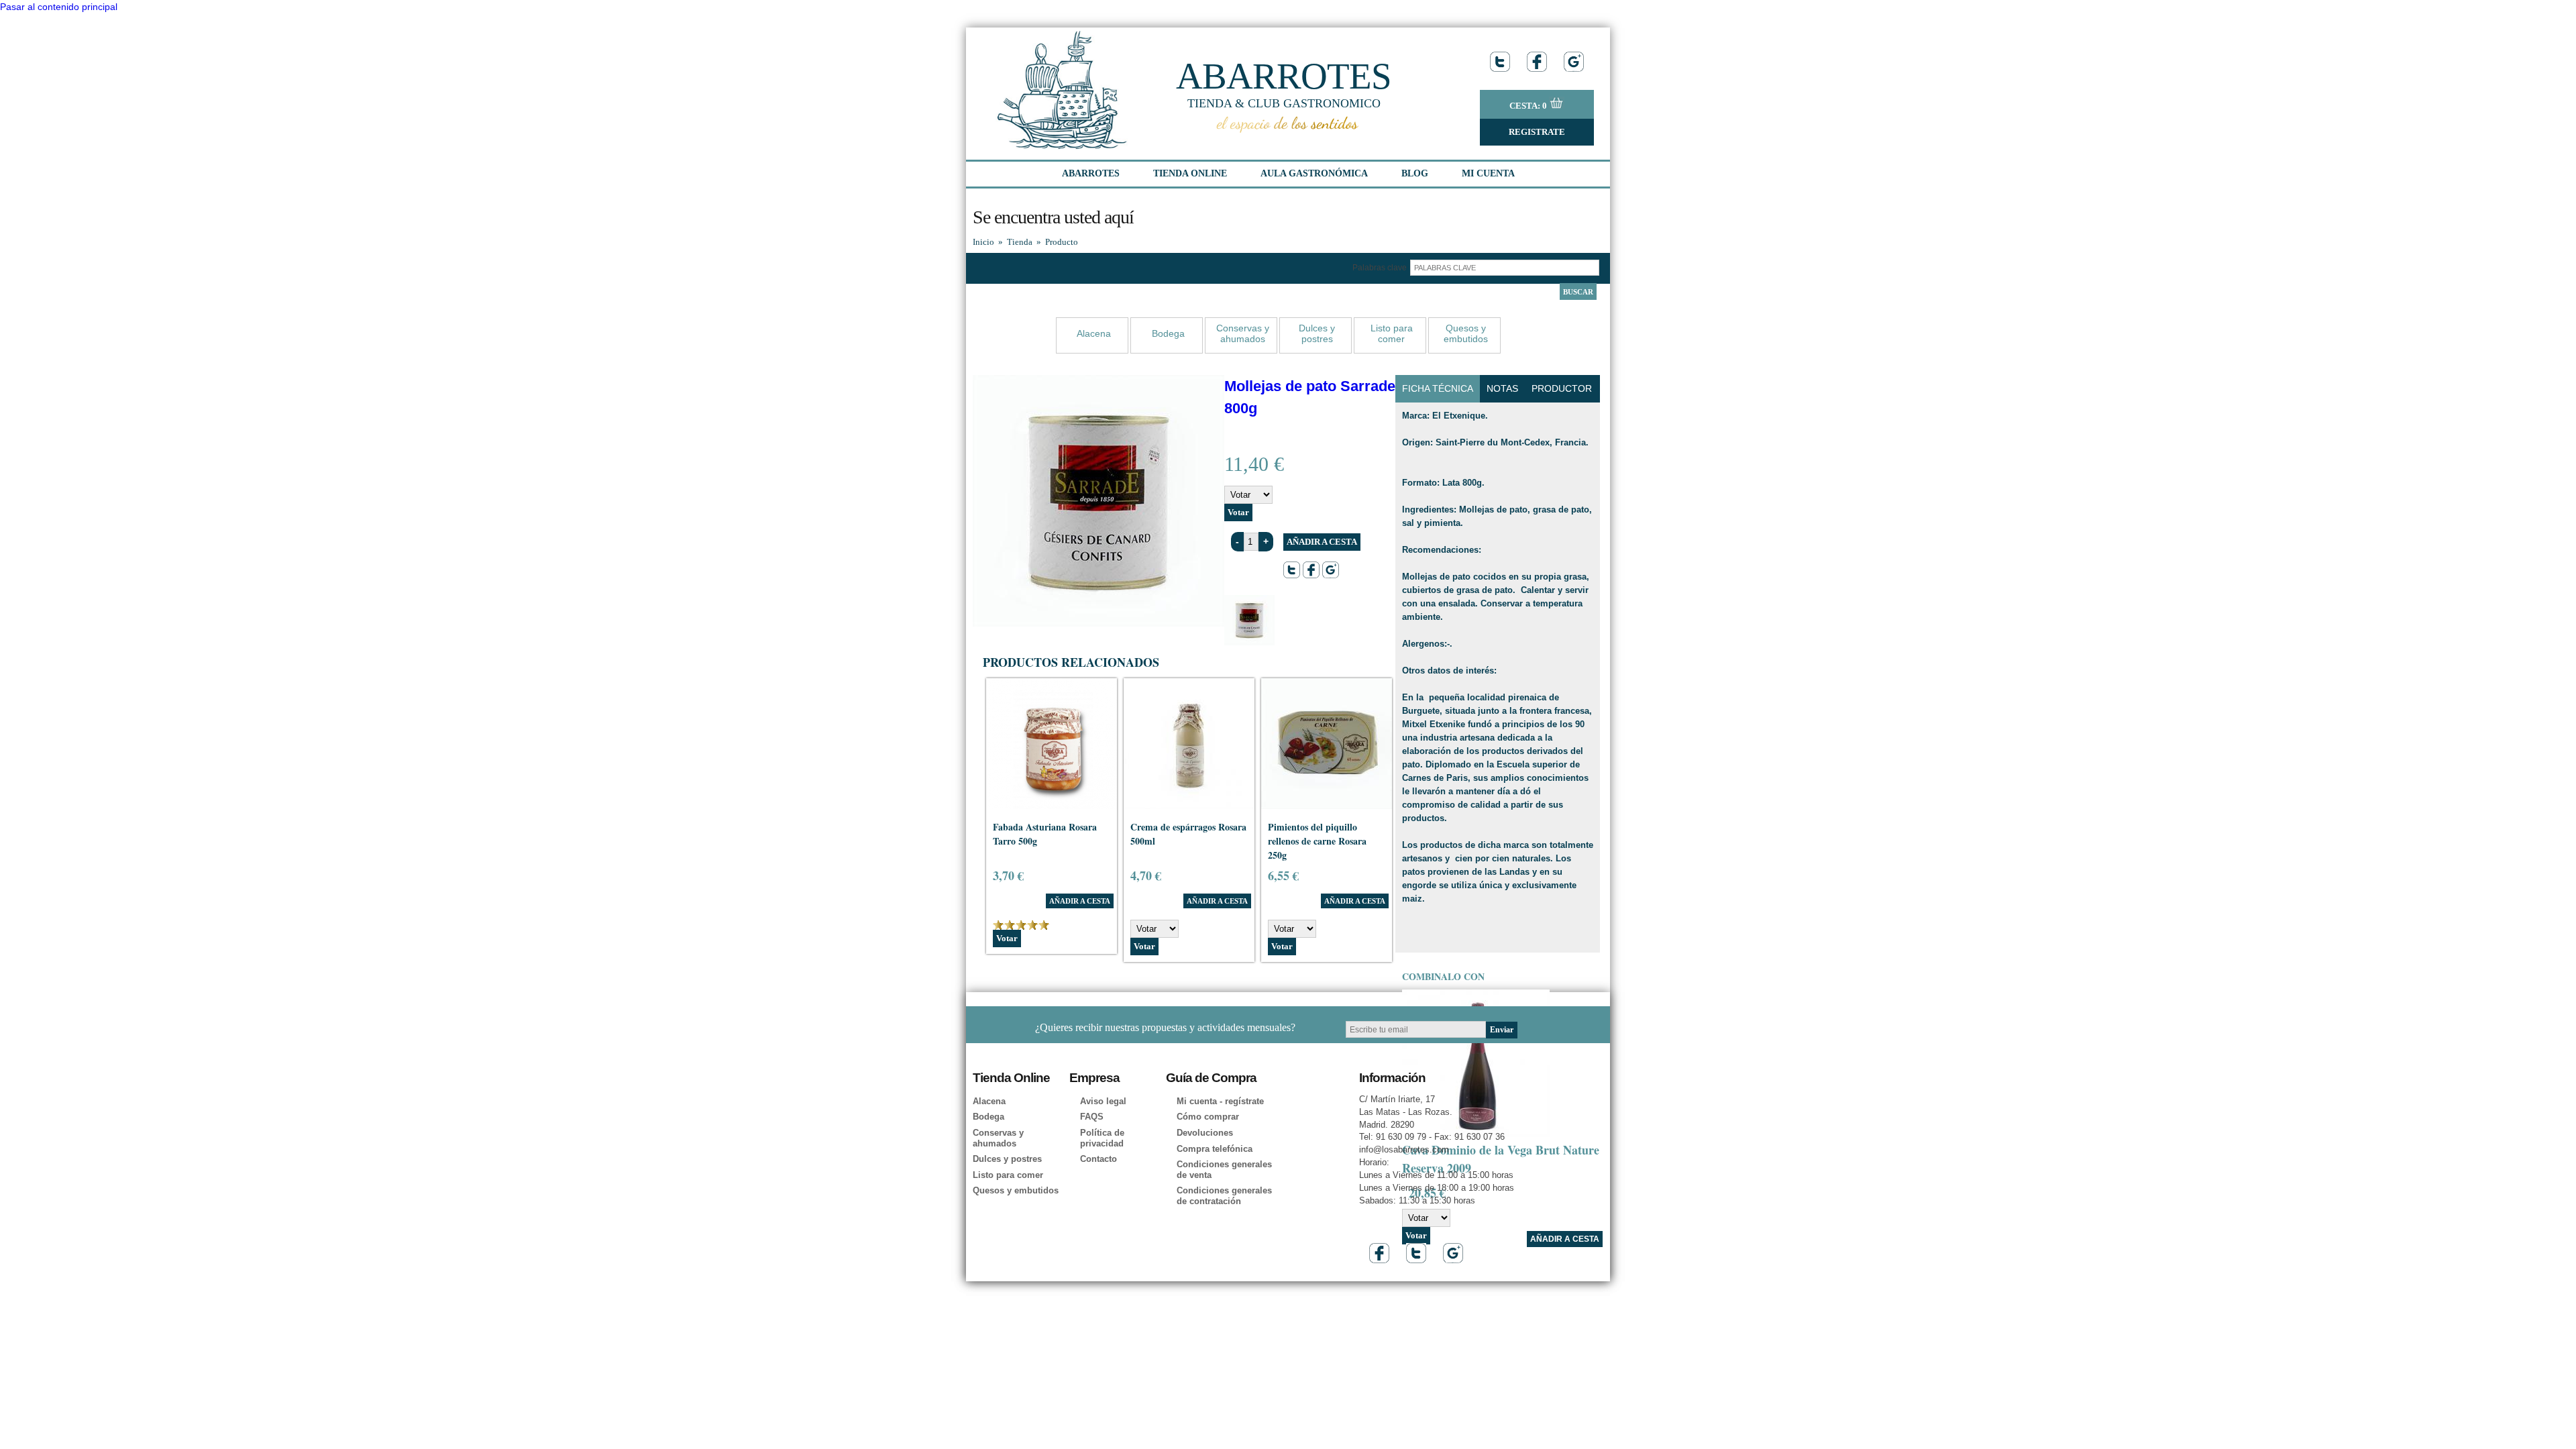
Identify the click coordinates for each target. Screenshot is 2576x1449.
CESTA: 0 (1529, 106)
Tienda (1020, 242)
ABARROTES (1284, 76)
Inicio (983, 242)
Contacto (1098, 1159)
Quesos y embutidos (1466, 333)
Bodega (1168, 333)
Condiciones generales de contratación (1224, 1196)
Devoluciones (1205, 1133)
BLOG (1415, 173)
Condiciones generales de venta (1224, 1170)
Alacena (1094, 333)
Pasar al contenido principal (59, 7)
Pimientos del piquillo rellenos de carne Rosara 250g (1317, 841)
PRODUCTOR (1562, 388)
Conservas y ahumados (1243, 333)
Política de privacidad (1102, 1138)
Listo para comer (1392, 333)
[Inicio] (1063, 146)
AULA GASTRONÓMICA (1314, 173)
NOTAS (1502, 388)
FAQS (1092, 1117)
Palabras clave (1381, 268)
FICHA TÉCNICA (1438, 388)
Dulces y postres (1317, 333)
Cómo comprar (1208, 1117)
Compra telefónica (1215, 1149)
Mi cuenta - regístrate (1220, 1101)
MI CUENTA (1488, 173)
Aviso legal (1103, 1101)
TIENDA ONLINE (1190, 173)
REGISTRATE (1537, 132)
